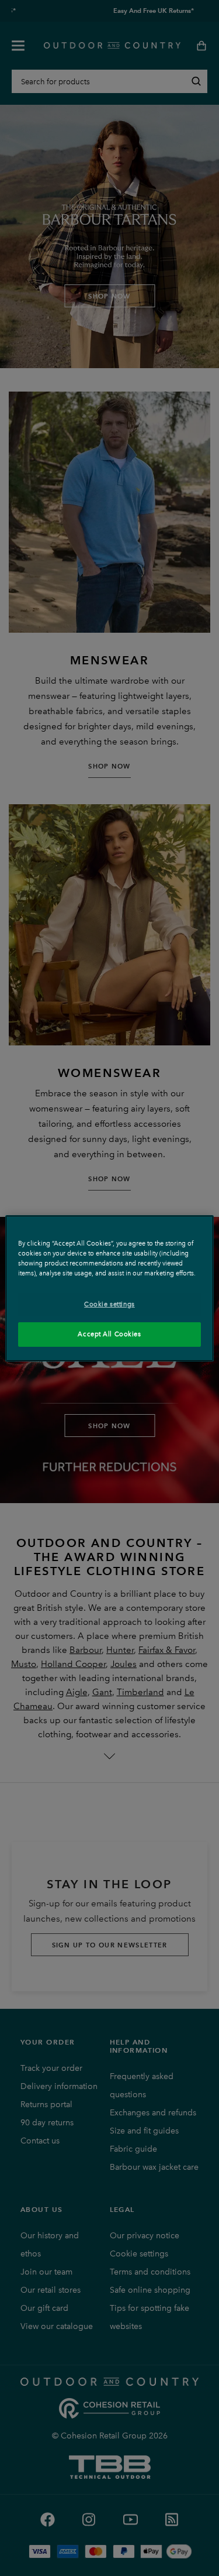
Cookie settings (109, 1304)
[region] (109, 1288)
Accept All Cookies (109, 1334)
